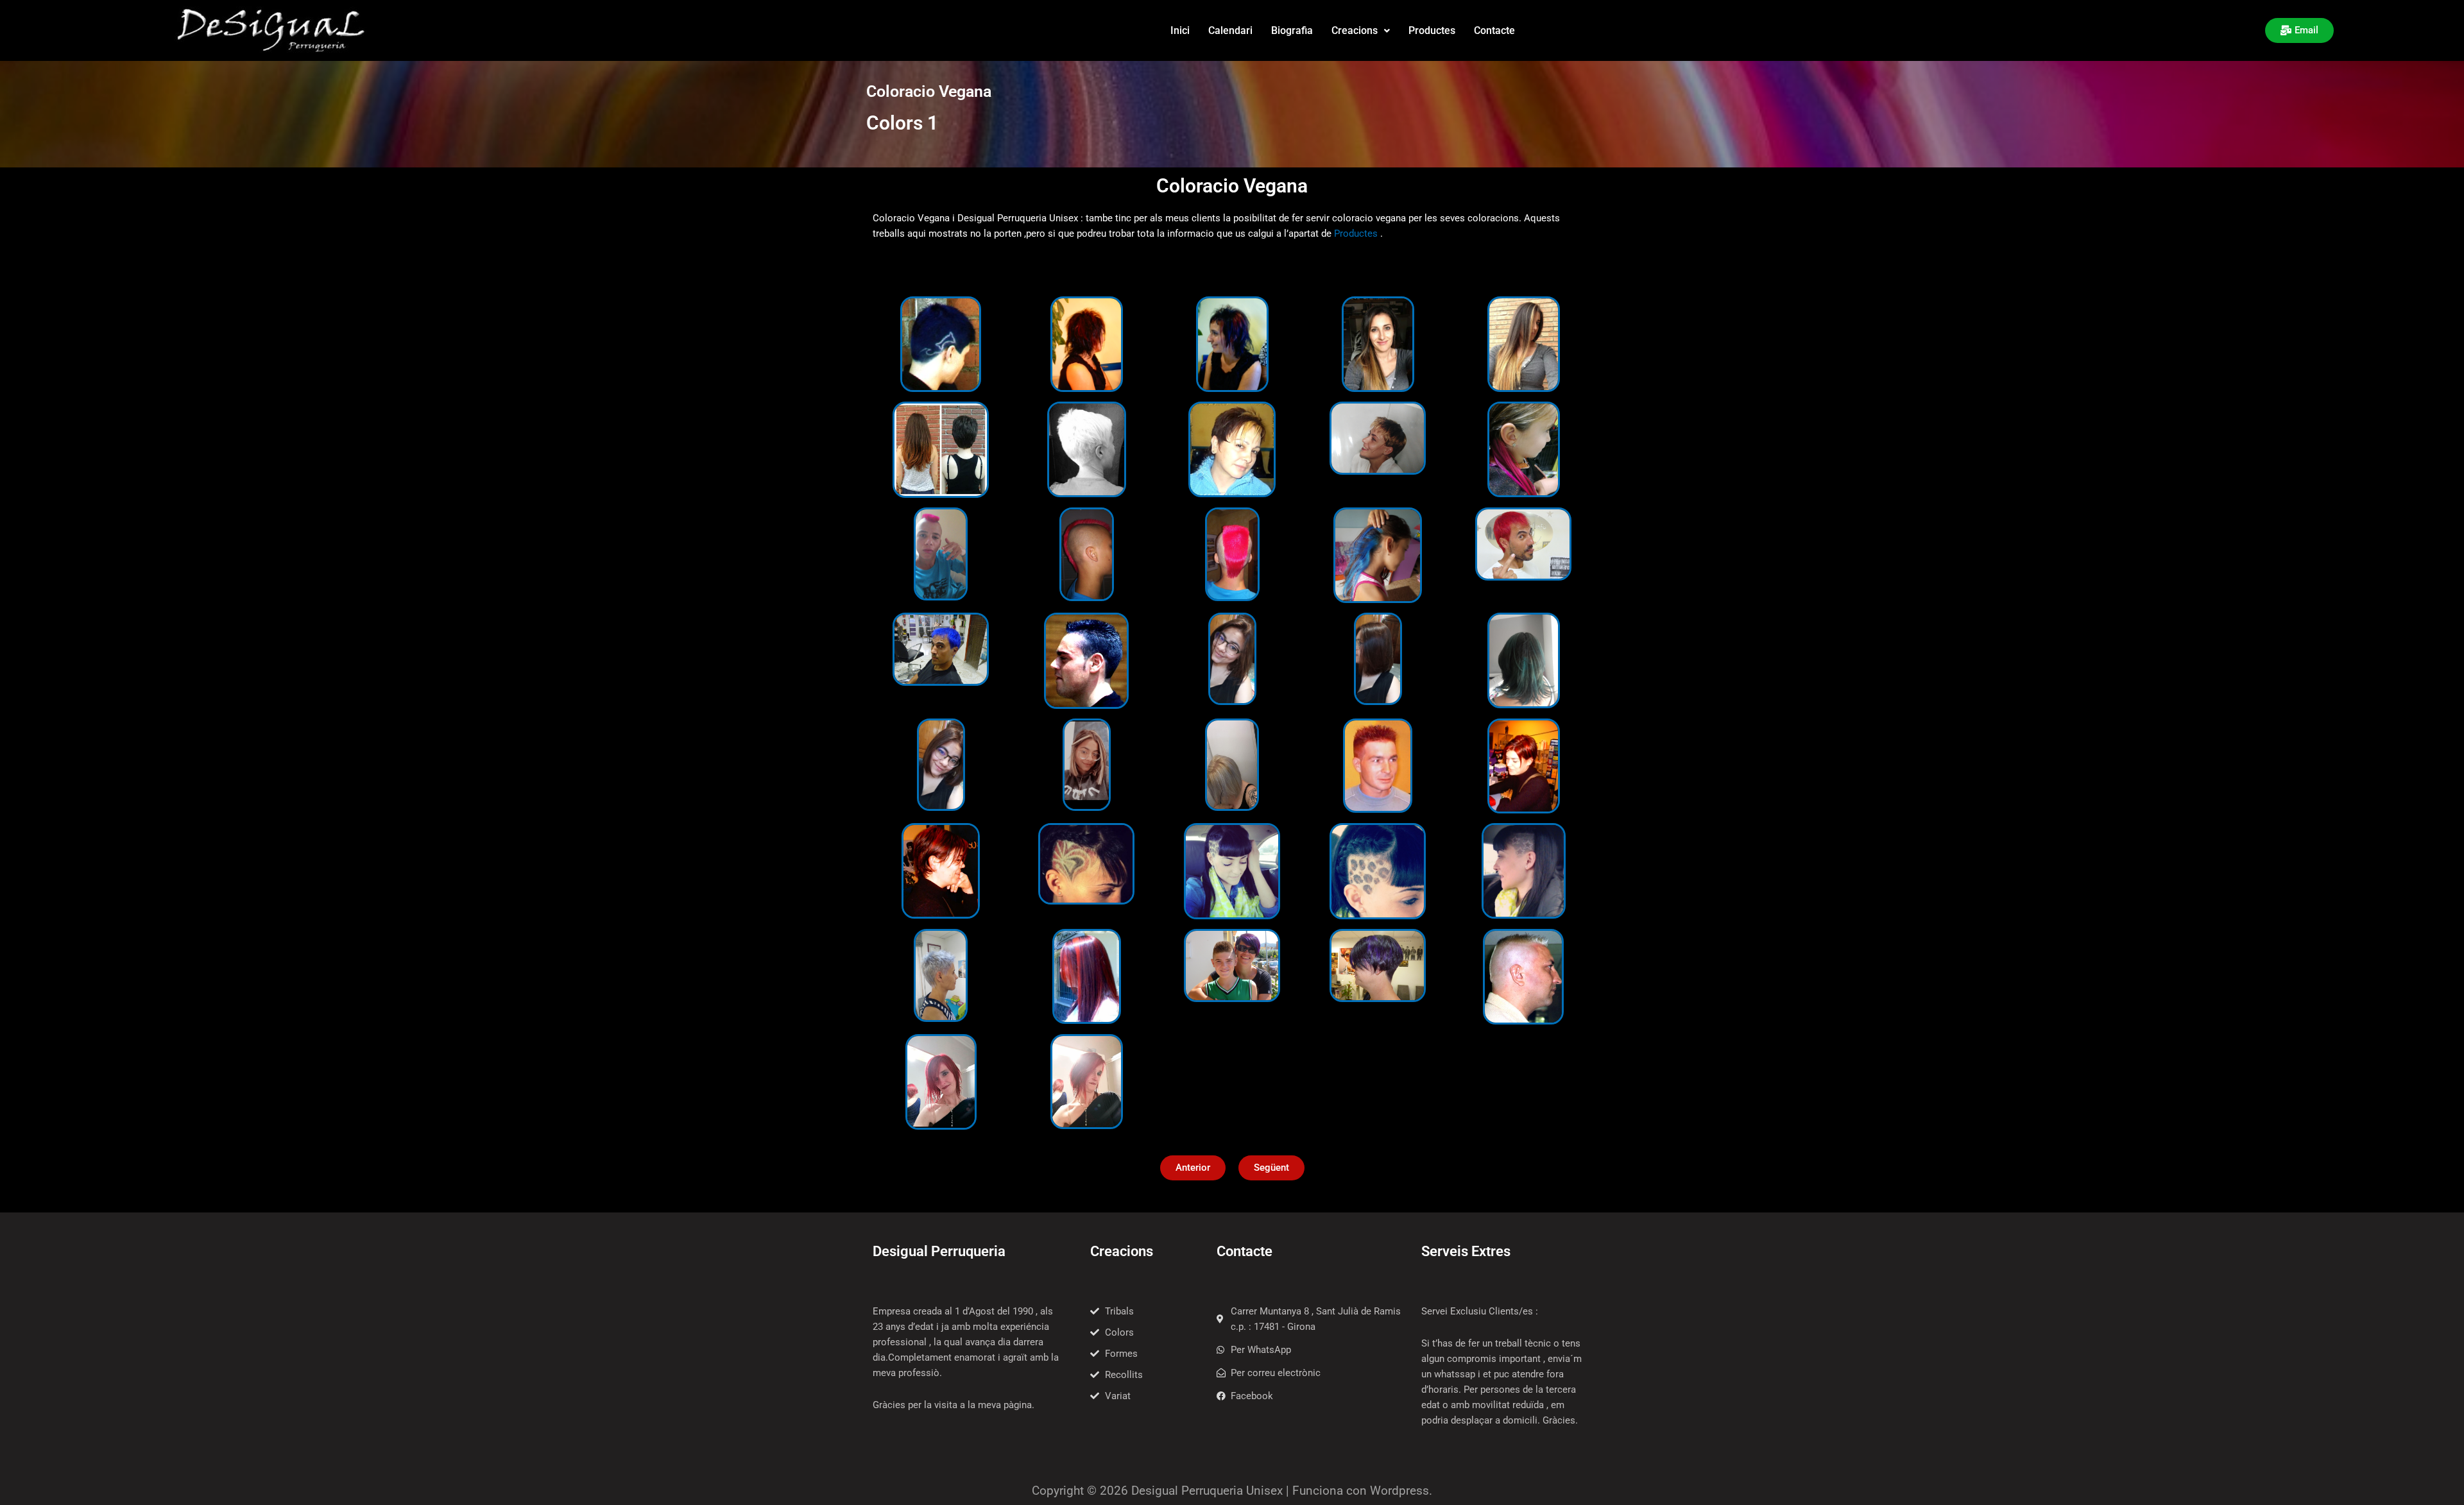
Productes (1432, 30)
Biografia (1292, 30)
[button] (1361, 31)
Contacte (1494, 30)
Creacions (1355, 30)
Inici (1180, 30)
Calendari (1230, 30)
